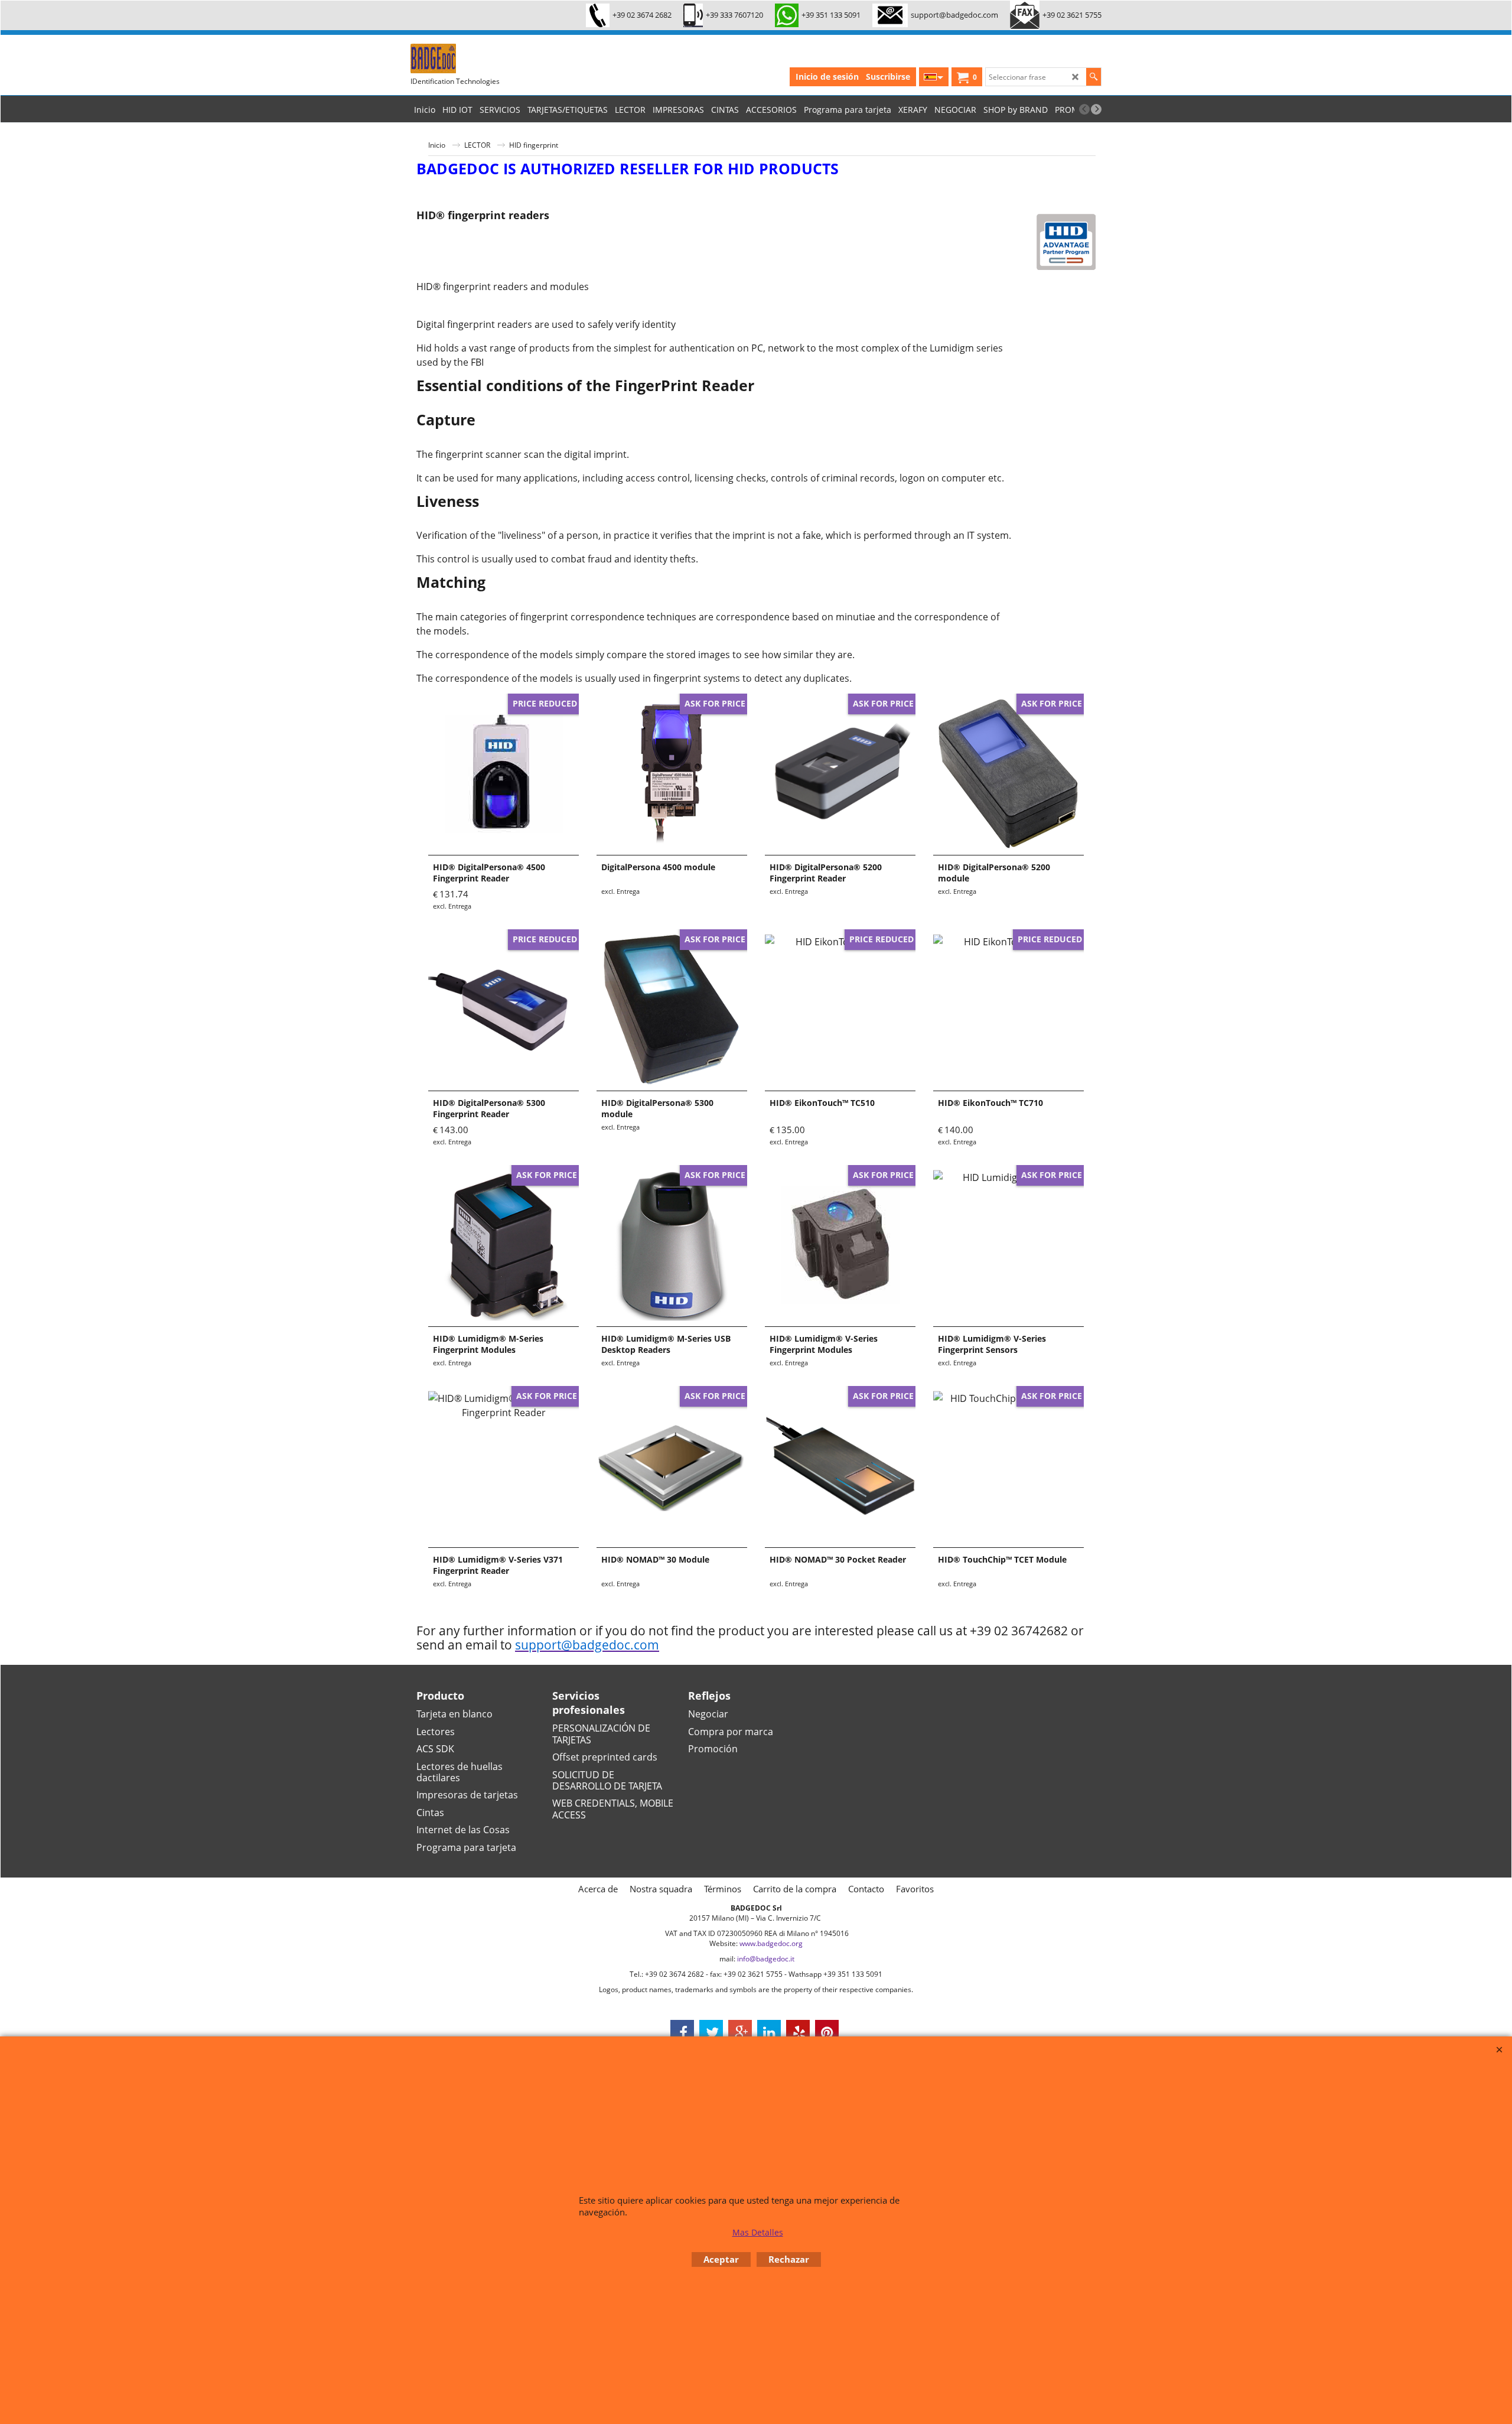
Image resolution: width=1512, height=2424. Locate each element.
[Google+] (740, 2032)
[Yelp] (798, 2032)
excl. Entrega (452, 906)
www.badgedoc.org (771, 1943)
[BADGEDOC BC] (499, 58)
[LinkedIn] (769, 2032)
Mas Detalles (758, 2232)
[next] (1096, 109)
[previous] (1084, 109)
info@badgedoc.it (766, 1959)
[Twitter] (711, 2032)
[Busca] (1094, 77)
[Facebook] (682, 2032)
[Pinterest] (827, 2032)
